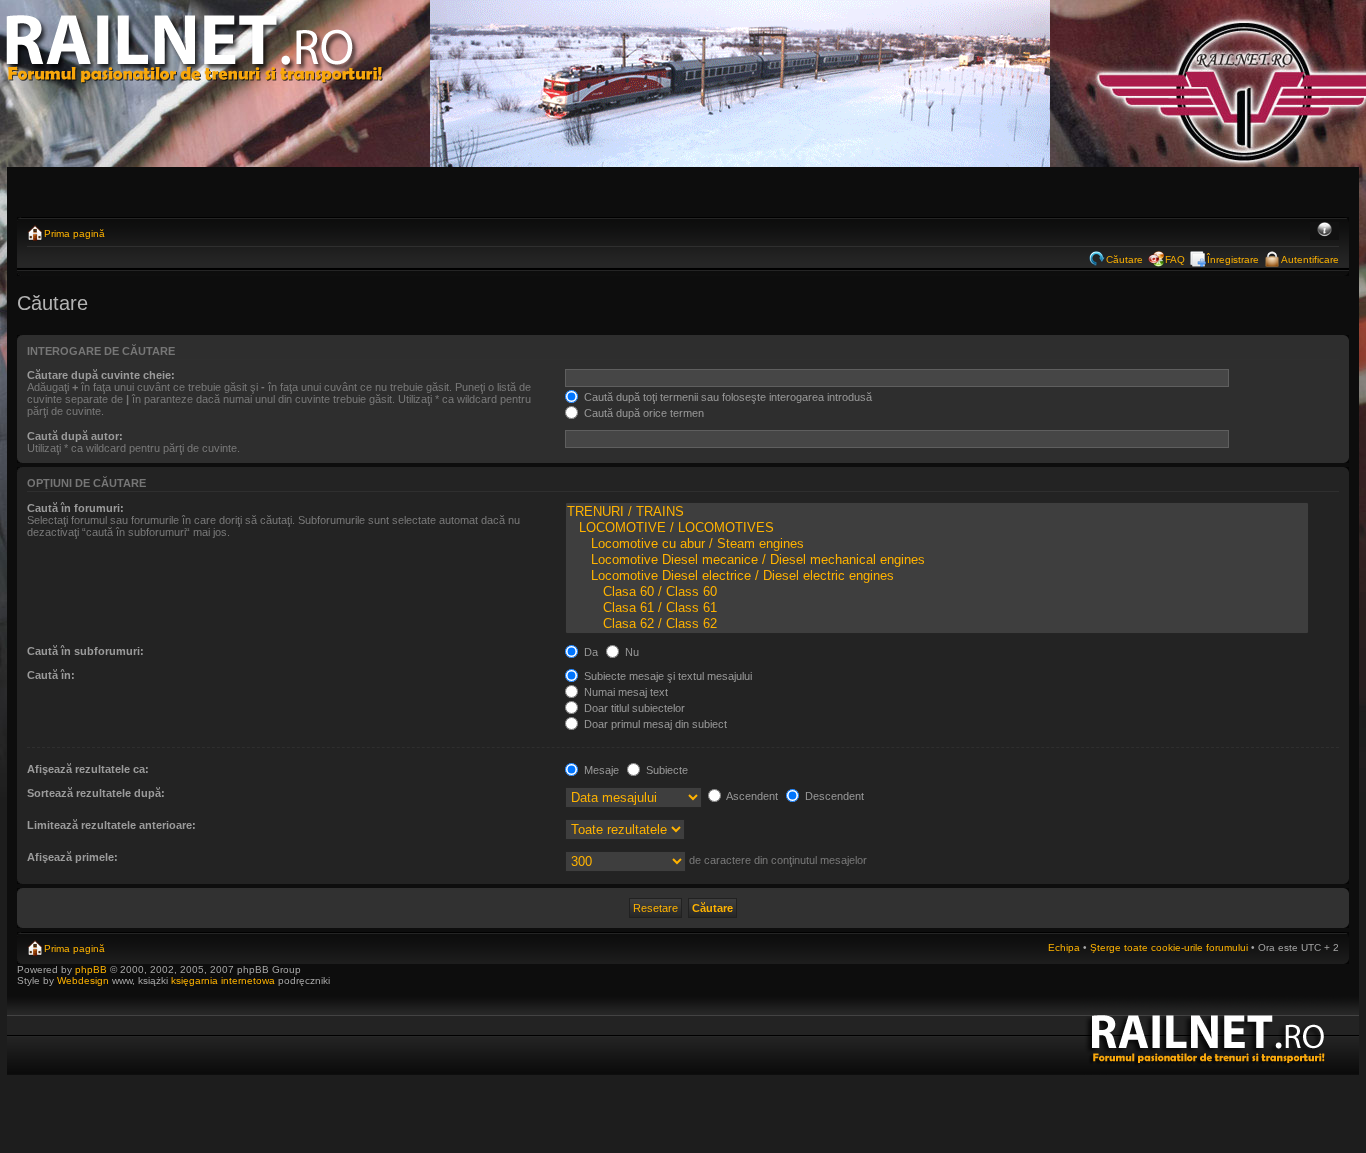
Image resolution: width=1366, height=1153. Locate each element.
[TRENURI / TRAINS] (937, 512)
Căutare (1124, 259)
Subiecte (665, 770)
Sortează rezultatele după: (96, 793)
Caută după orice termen (642, 413)
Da (589, 652)
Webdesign (84, 980)
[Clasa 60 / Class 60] (937, 592)
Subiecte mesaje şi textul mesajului (666, 676)
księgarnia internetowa (223, 980)
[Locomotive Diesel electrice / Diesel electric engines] (937, 576)
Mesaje (600, 770)
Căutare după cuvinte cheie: (101, 375)
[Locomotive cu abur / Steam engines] (937, 544)
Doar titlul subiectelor (633, 708)
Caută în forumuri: (75, 508)
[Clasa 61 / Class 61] (937, 608)
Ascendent (751, 796)
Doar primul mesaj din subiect (654, 724)
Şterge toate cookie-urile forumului (1169, 947)
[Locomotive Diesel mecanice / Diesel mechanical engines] (937, 560)
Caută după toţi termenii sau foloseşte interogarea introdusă (726, 397)
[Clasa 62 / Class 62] (937, 624)
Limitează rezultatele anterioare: (111, 825)
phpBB (91, 969)
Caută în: (51, 675)
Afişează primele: (72, 857)
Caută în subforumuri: (85, 651)
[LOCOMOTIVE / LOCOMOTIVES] (937, 528)
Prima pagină (74, 233)
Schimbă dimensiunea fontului (1324, 231)
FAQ (1175, 259)
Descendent (833, 796)
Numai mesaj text (624, 692)
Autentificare (1310, 259)
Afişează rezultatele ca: (88, 769)
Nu (630, 652)
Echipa (1064, 947)
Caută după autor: (75, 436)
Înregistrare (1233, 259)
